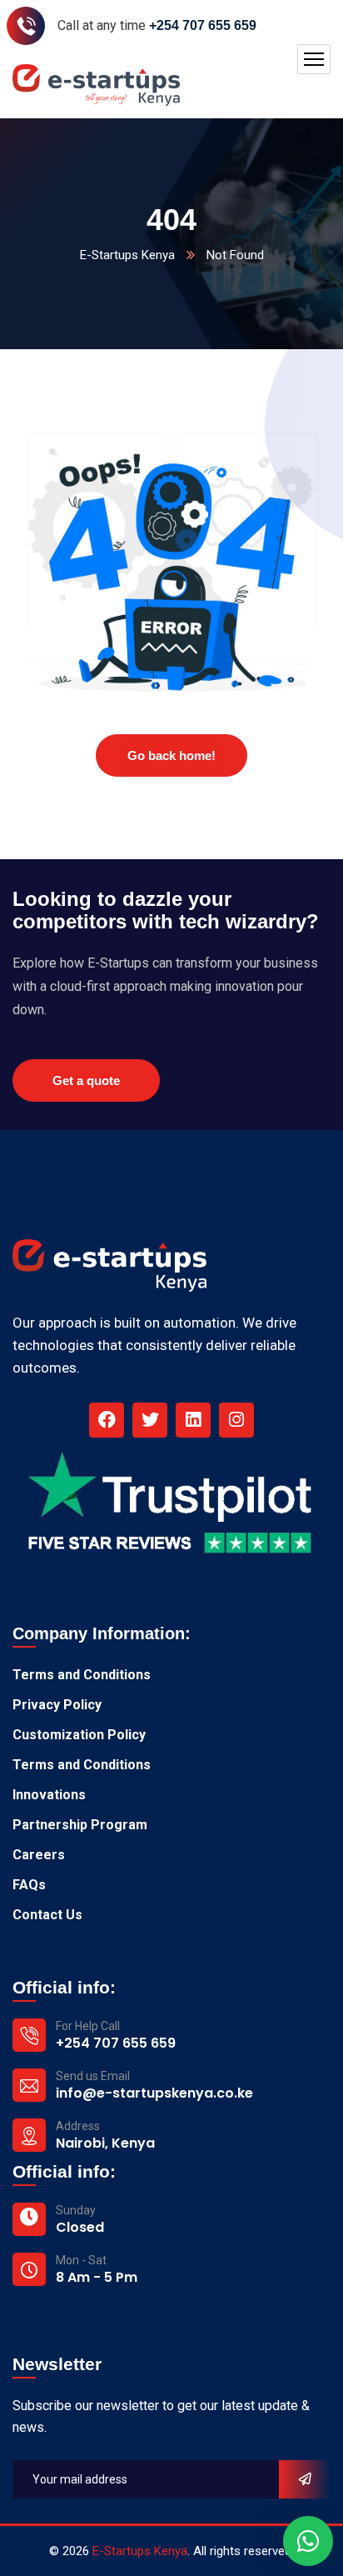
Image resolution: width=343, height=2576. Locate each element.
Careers (39, 1855)
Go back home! (171, 755)
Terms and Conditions (82, 1675)
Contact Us (47, 1915)
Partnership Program (80, 1825)
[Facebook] (107, 1420)
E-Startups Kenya (127, 255)
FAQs (29, 1885)
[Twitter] (150, 1420)
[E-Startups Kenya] (96, 85)
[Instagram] (236, 1420)
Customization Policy (79, 1735)
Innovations (49, 1795)
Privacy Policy (57, 1705)
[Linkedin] (193, 1420)
